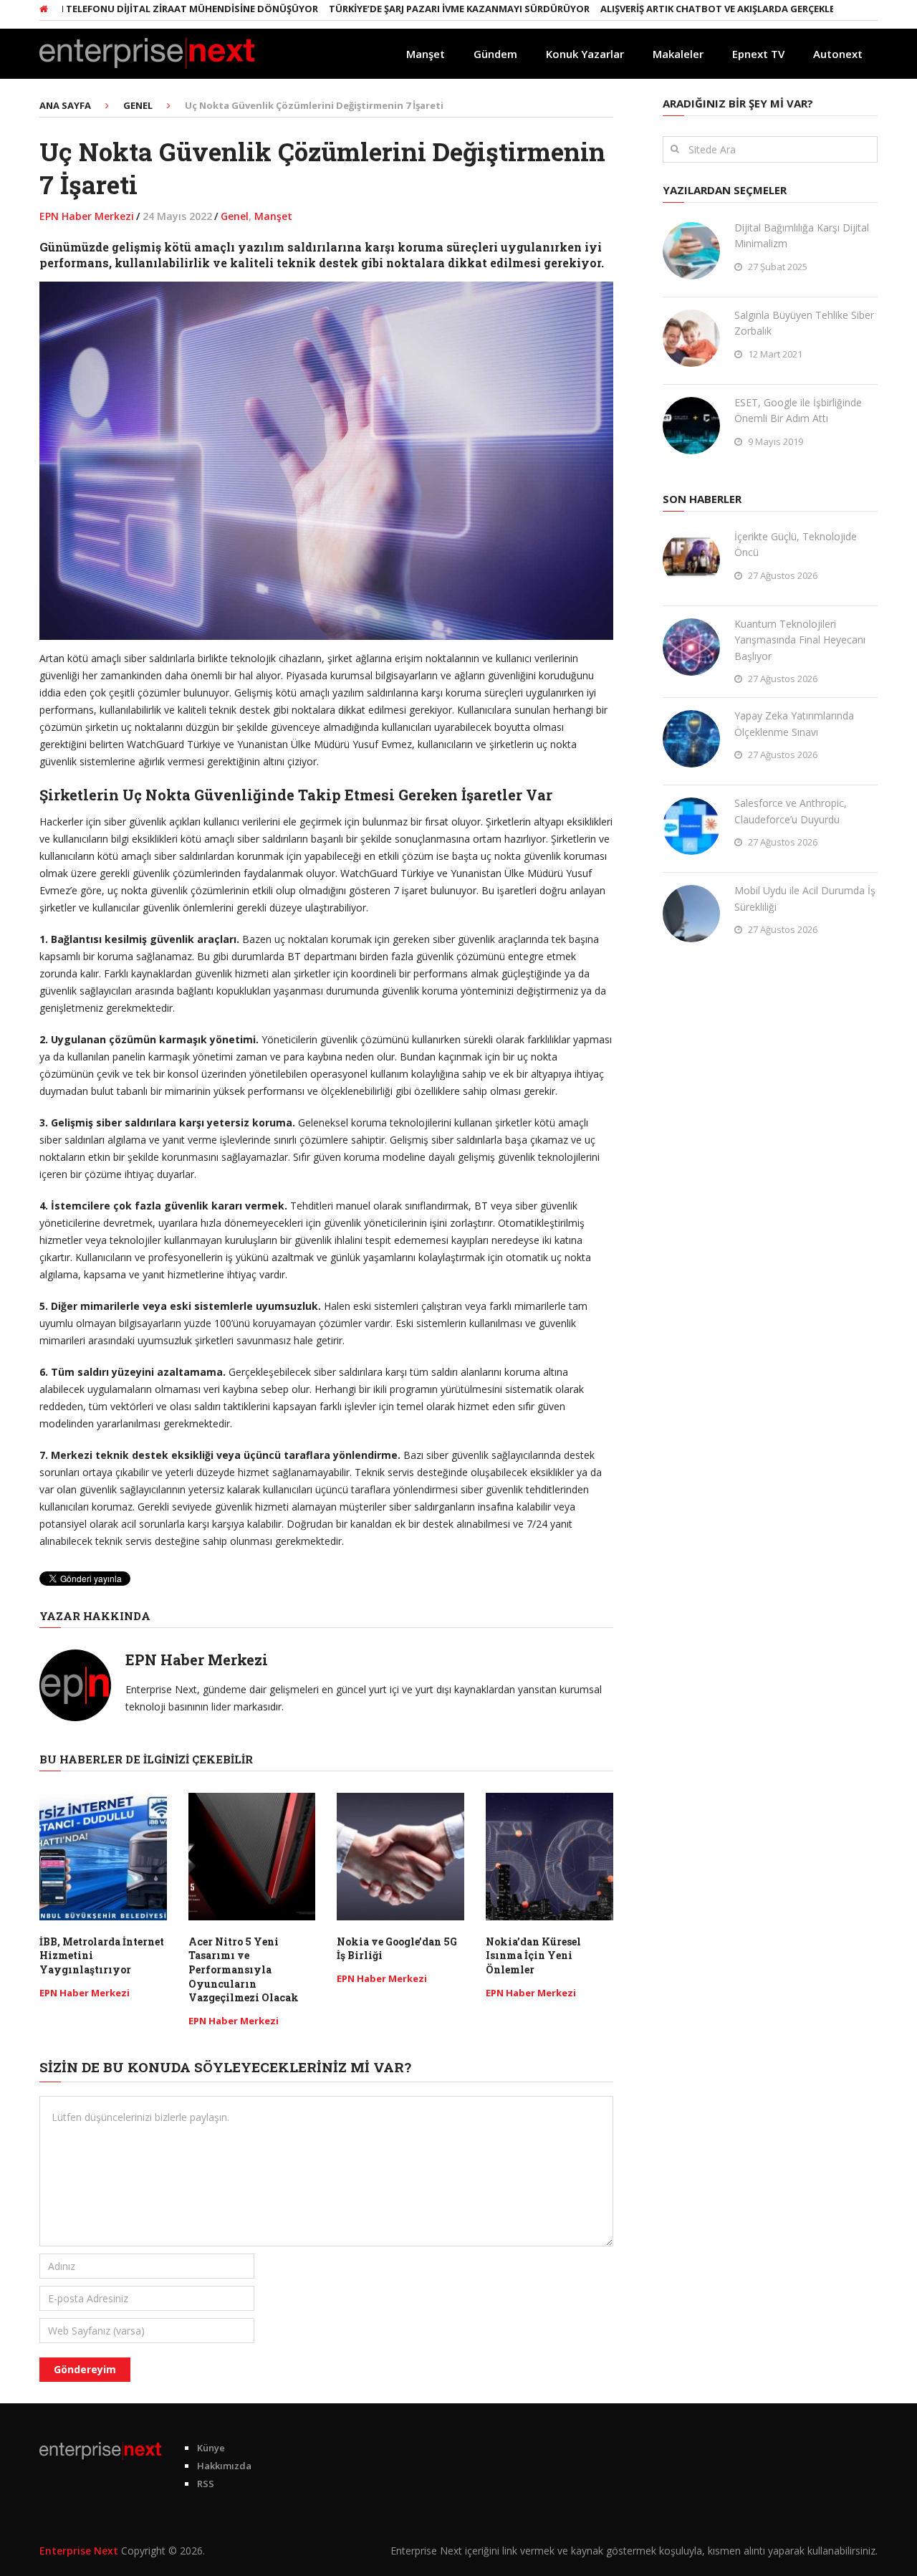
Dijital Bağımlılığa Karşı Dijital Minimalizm (802, 235)
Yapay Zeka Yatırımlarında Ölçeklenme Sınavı (794, 723)
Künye (211, 2448)
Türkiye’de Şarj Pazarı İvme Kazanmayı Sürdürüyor (413, 9)
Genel (235, 216)
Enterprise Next (79, 2551)
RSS (206, 2484)
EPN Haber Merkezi (87, 216)
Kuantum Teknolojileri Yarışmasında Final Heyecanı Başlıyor (800, 640)
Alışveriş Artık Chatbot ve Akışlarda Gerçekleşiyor (685, 9)
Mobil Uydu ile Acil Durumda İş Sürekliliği (805, 898)
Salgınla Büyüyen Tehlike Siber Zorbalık (804, 323)
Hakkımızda (224, 2466)
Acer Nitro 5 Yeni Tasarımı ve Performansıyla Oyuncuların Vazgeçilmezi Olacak (244, 1969)
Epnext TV (758, 54)
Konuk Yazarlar (585, 54)
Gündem (495, 54)
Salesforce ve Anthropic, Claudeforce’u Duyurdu (791, 811)
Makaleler (678, 54)
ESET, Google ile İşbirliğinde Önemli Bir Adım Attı (798, 410)
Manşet (426, 54)
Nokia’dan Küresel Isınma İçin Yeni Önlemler (533, 1955)
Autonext (838, 54)
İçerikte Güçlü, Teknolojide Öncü (796, 544)
